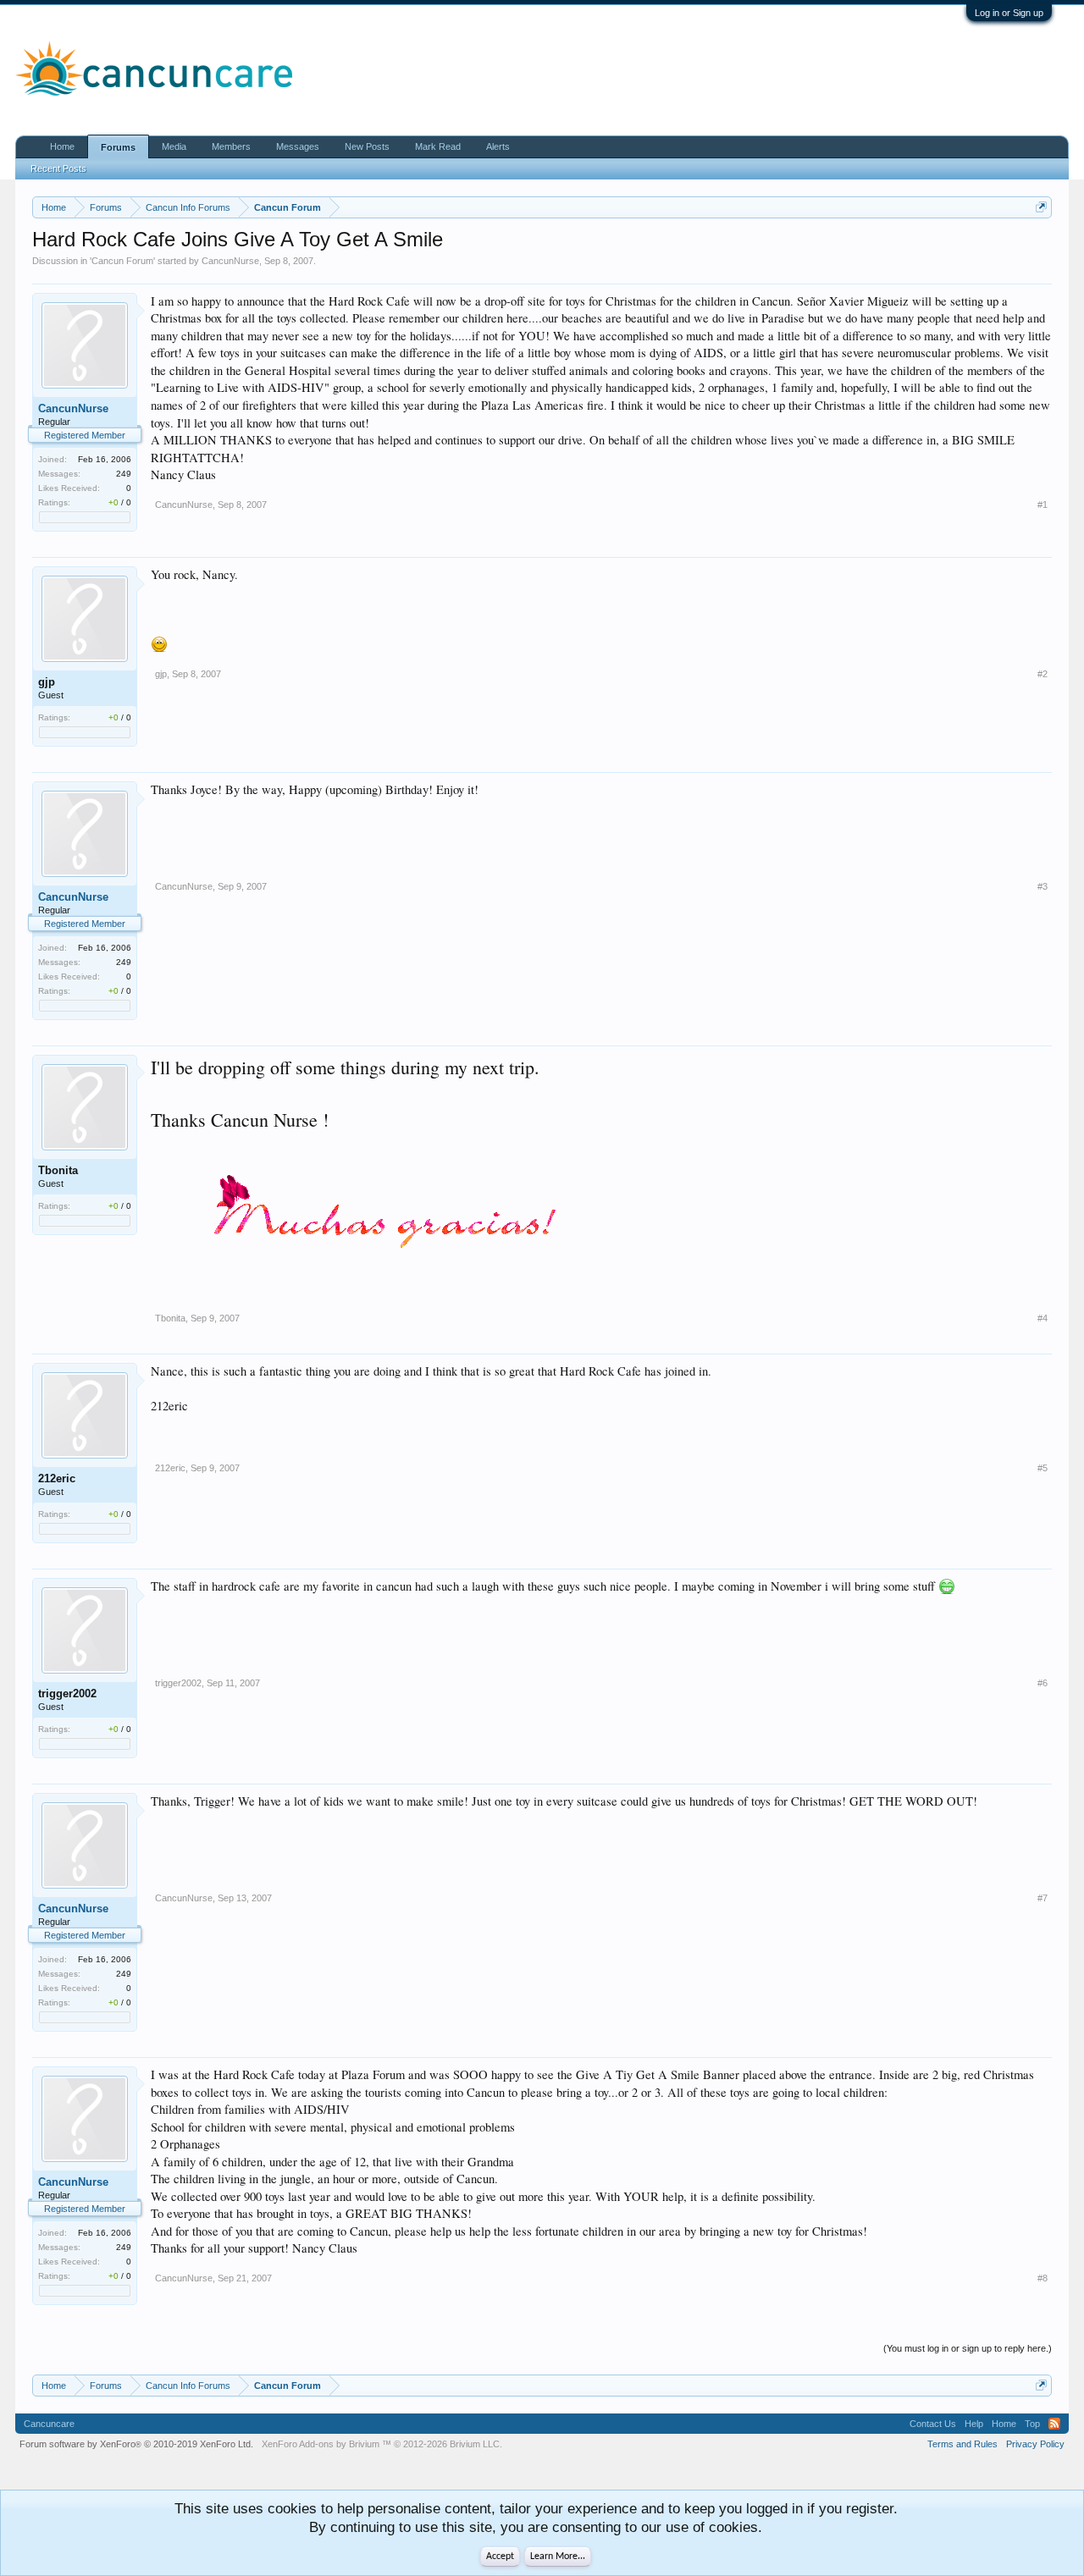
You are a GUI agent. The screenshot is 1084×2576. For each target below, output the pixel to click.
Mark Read (438, 146)
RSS (1054, 2424)
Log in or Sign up (1009, 13)
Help (974, 2424)
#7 (1043, 1898)
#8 (1043, 2278)
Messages (298, 146)
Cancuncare (49, 2424)
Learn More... (558, 2557)
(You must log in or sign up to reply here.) (968, 2348)
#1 (1043, 505)
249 (124, 474)
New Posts (367, 146)
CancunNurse (230, 261)
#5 (1043, 1468)
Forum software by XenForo (136, 2444)
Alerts (498, 146)
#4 (1043, 1318)
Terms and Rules (962, 2444)
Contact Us (933, 2424)
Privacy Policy (1035, 2444)
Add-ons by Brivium (382, 2444)
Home (62, 146)
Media (174, 146)
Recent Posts (58, 168)
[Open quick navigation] (1041, 207)
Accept (500, 2557)
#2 (1043, 674)
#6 (1043, 1683)
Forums (118, 147)
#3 (1043, 886)
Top (1032, 2424)
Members (231, 146)
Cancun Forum (122, 261)
